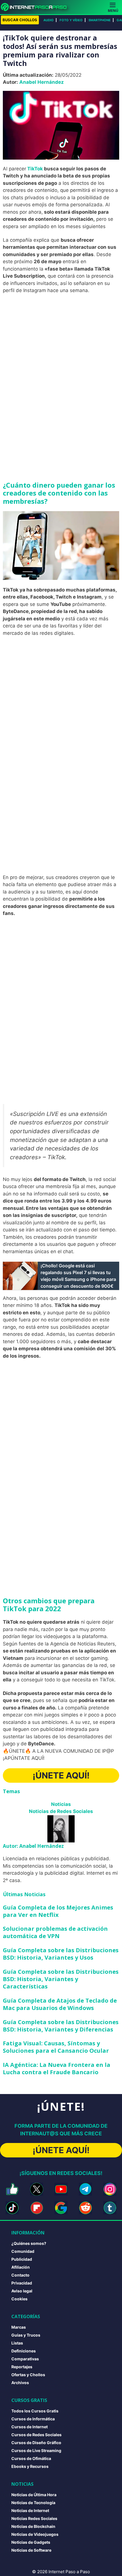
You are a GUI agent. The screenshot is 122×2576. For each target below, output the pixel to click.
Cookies (19, 2299)
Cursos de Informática (33, 2419)
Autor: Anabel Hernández (33, 1846)
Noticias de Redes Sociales (61, 1811)
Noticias (61, 1804)
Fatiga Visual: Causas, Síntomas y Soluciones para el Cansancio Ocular (56, 2047)
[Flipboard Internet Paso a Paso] (37, 2208)
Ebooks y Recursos (30, 2466)
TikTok (35, 169)
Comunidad (23, 2251)
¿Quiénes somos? (29, 2243)
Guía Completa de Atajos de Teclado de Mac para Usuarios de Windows (60, 2004)
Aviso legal (22, 2291)
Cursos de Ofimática (31, 2458)
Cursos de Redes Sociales (36, 2435)
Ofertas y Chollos (28, 2375)
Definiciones (24, 2351)
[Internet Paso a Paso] (36, 7)
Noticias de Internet (30, 2510)
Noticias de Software (31, 2550)
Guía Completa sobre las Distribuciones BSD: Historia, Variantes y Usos (61, 1954)
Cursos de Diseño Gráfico (36, 2443)
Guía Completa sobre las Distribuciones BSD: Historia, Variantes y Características (61, 1979)
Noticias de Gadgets (31, 2542)
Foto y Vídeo (71, 20)
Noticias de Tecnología (33, 2503)
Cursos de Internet (30, 2427)
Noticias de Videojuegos (35, 2534)
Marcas (19, 2327)
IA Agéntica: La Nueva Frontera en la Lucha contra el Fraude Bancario (57, 2068)
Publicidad (22, 2259)
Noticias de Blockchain (33, 2526)
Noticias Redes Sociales (34, 2518)
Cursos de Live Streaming (36, 2450)
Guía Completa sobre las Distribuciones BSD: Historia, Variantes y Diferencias (61, 2026)
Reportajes (22, 2367)
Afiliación (21, 2267)
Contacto (20, 2275)
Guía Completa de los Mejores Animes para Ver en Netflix (58, 1911)
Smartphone (100, 20)
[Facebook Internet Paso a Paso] (12, 2189)
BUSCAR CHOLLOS (20, 20)
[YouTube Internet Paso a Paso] (61, 2189)
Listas (17, 2343)
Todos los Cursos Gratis (35, 2411)
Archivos (20, 2383)
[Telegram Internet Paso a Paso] (85, 2189)
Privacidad (22, 2283)
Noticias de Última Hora (34, 2495)
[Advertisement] (61, 361)
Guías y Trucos (26, 2335)
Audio (49, 20)
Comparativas (25, 2359)
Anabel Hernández (42, 82)
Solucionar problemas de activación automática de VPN (55, 1932)
